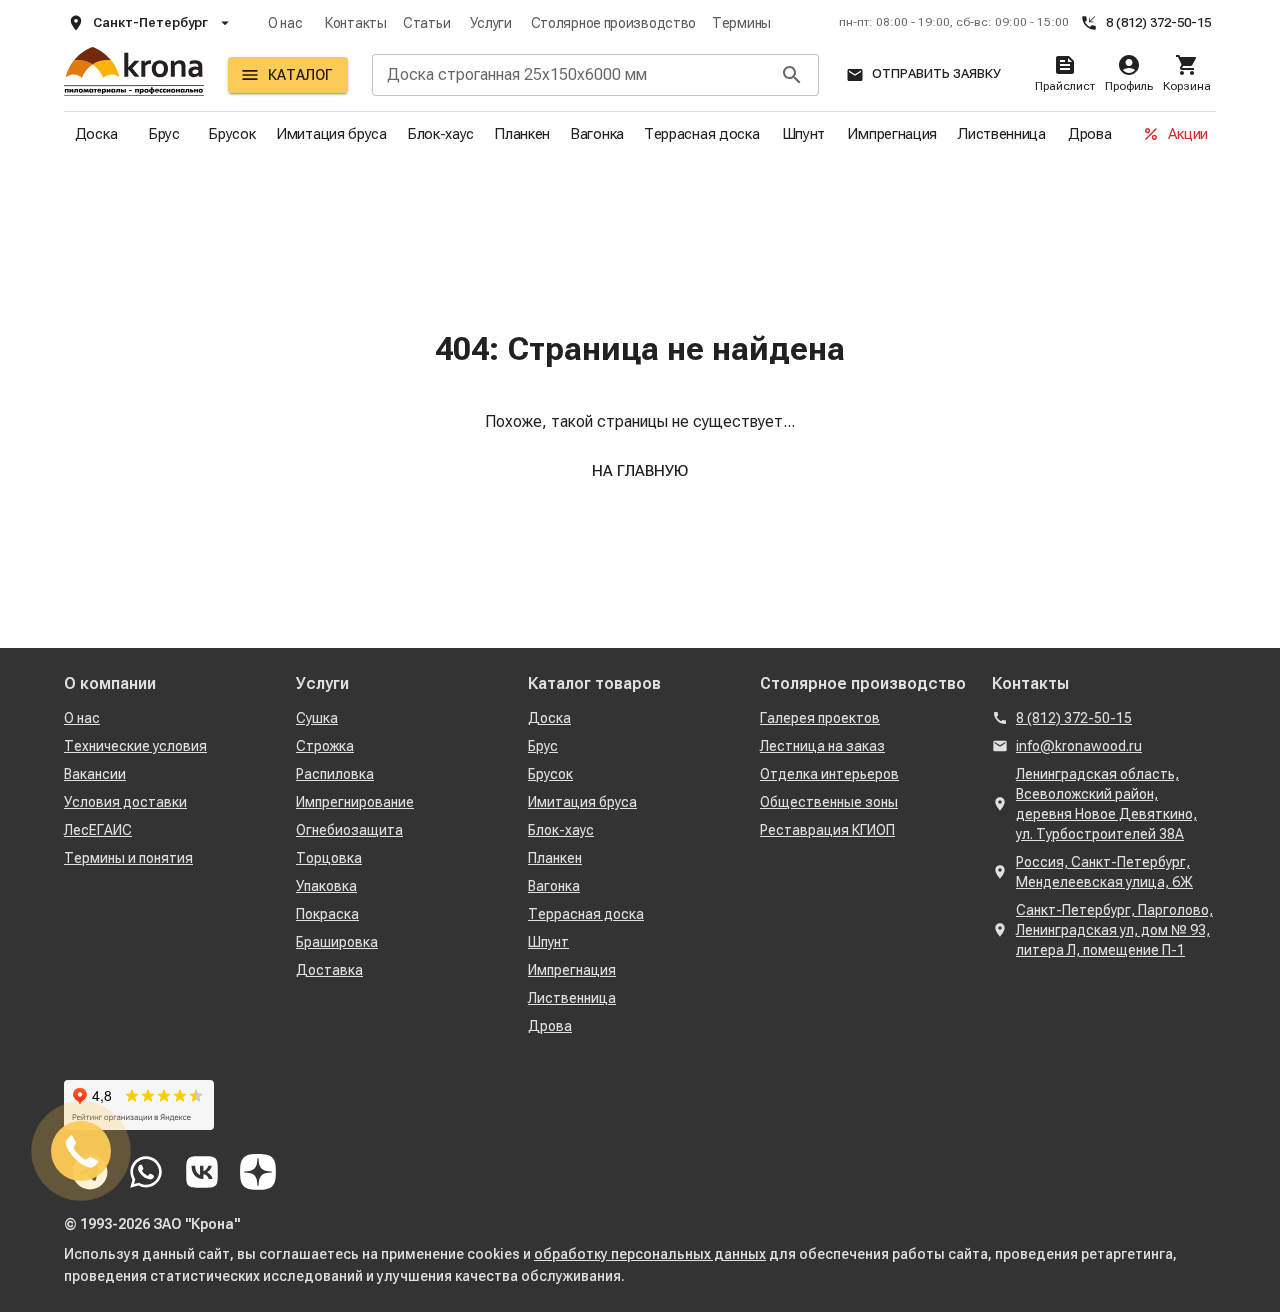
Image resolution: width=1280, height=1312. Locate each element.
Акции (1188, 134)
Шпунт (804, 134)
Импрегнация (892, 134)
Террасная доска (702, 134)
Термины (741, 23)
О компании (110, 683)
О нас (285, 23)
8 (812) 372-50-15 (1158, 22)
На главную (640, 471)
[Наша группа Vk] (202, 1172)
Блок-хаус (440, 134)
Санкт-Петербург (150, 22)
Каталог (300, 75)
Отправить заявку (936, 73)
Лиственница (1001, 134)
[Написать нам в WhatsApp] (146, 1172)
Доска (96, 134)
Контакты (356, 23)
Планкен (522, 134)
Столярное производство (613, 23)
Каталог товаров (594, 683)
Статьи (426, 23)
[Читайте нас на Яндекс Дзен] (258, 1172)
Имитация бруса (331, 134)
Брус (164, 134)
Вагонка (597, 134)
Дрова (1090, 134)
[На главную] (134, 75)
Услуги (491, 23)
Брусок (231, 134)
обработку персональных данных (650, 1254)
